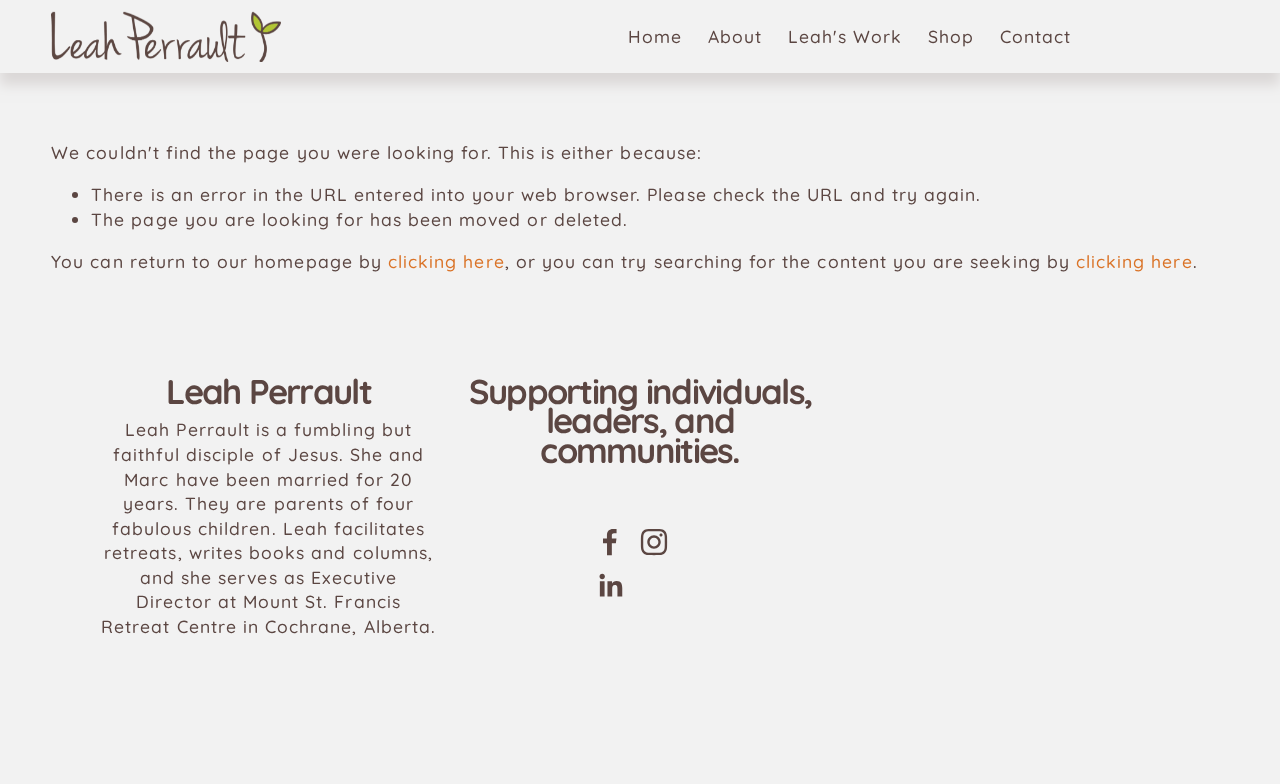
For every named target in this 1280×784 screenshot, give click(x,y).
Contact (1035, 36)
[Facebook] (610, 542)
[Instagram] (654, 542)
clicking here (446, 261)
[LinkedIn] (610, 586)
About (735, 36)
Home (655, 36)
